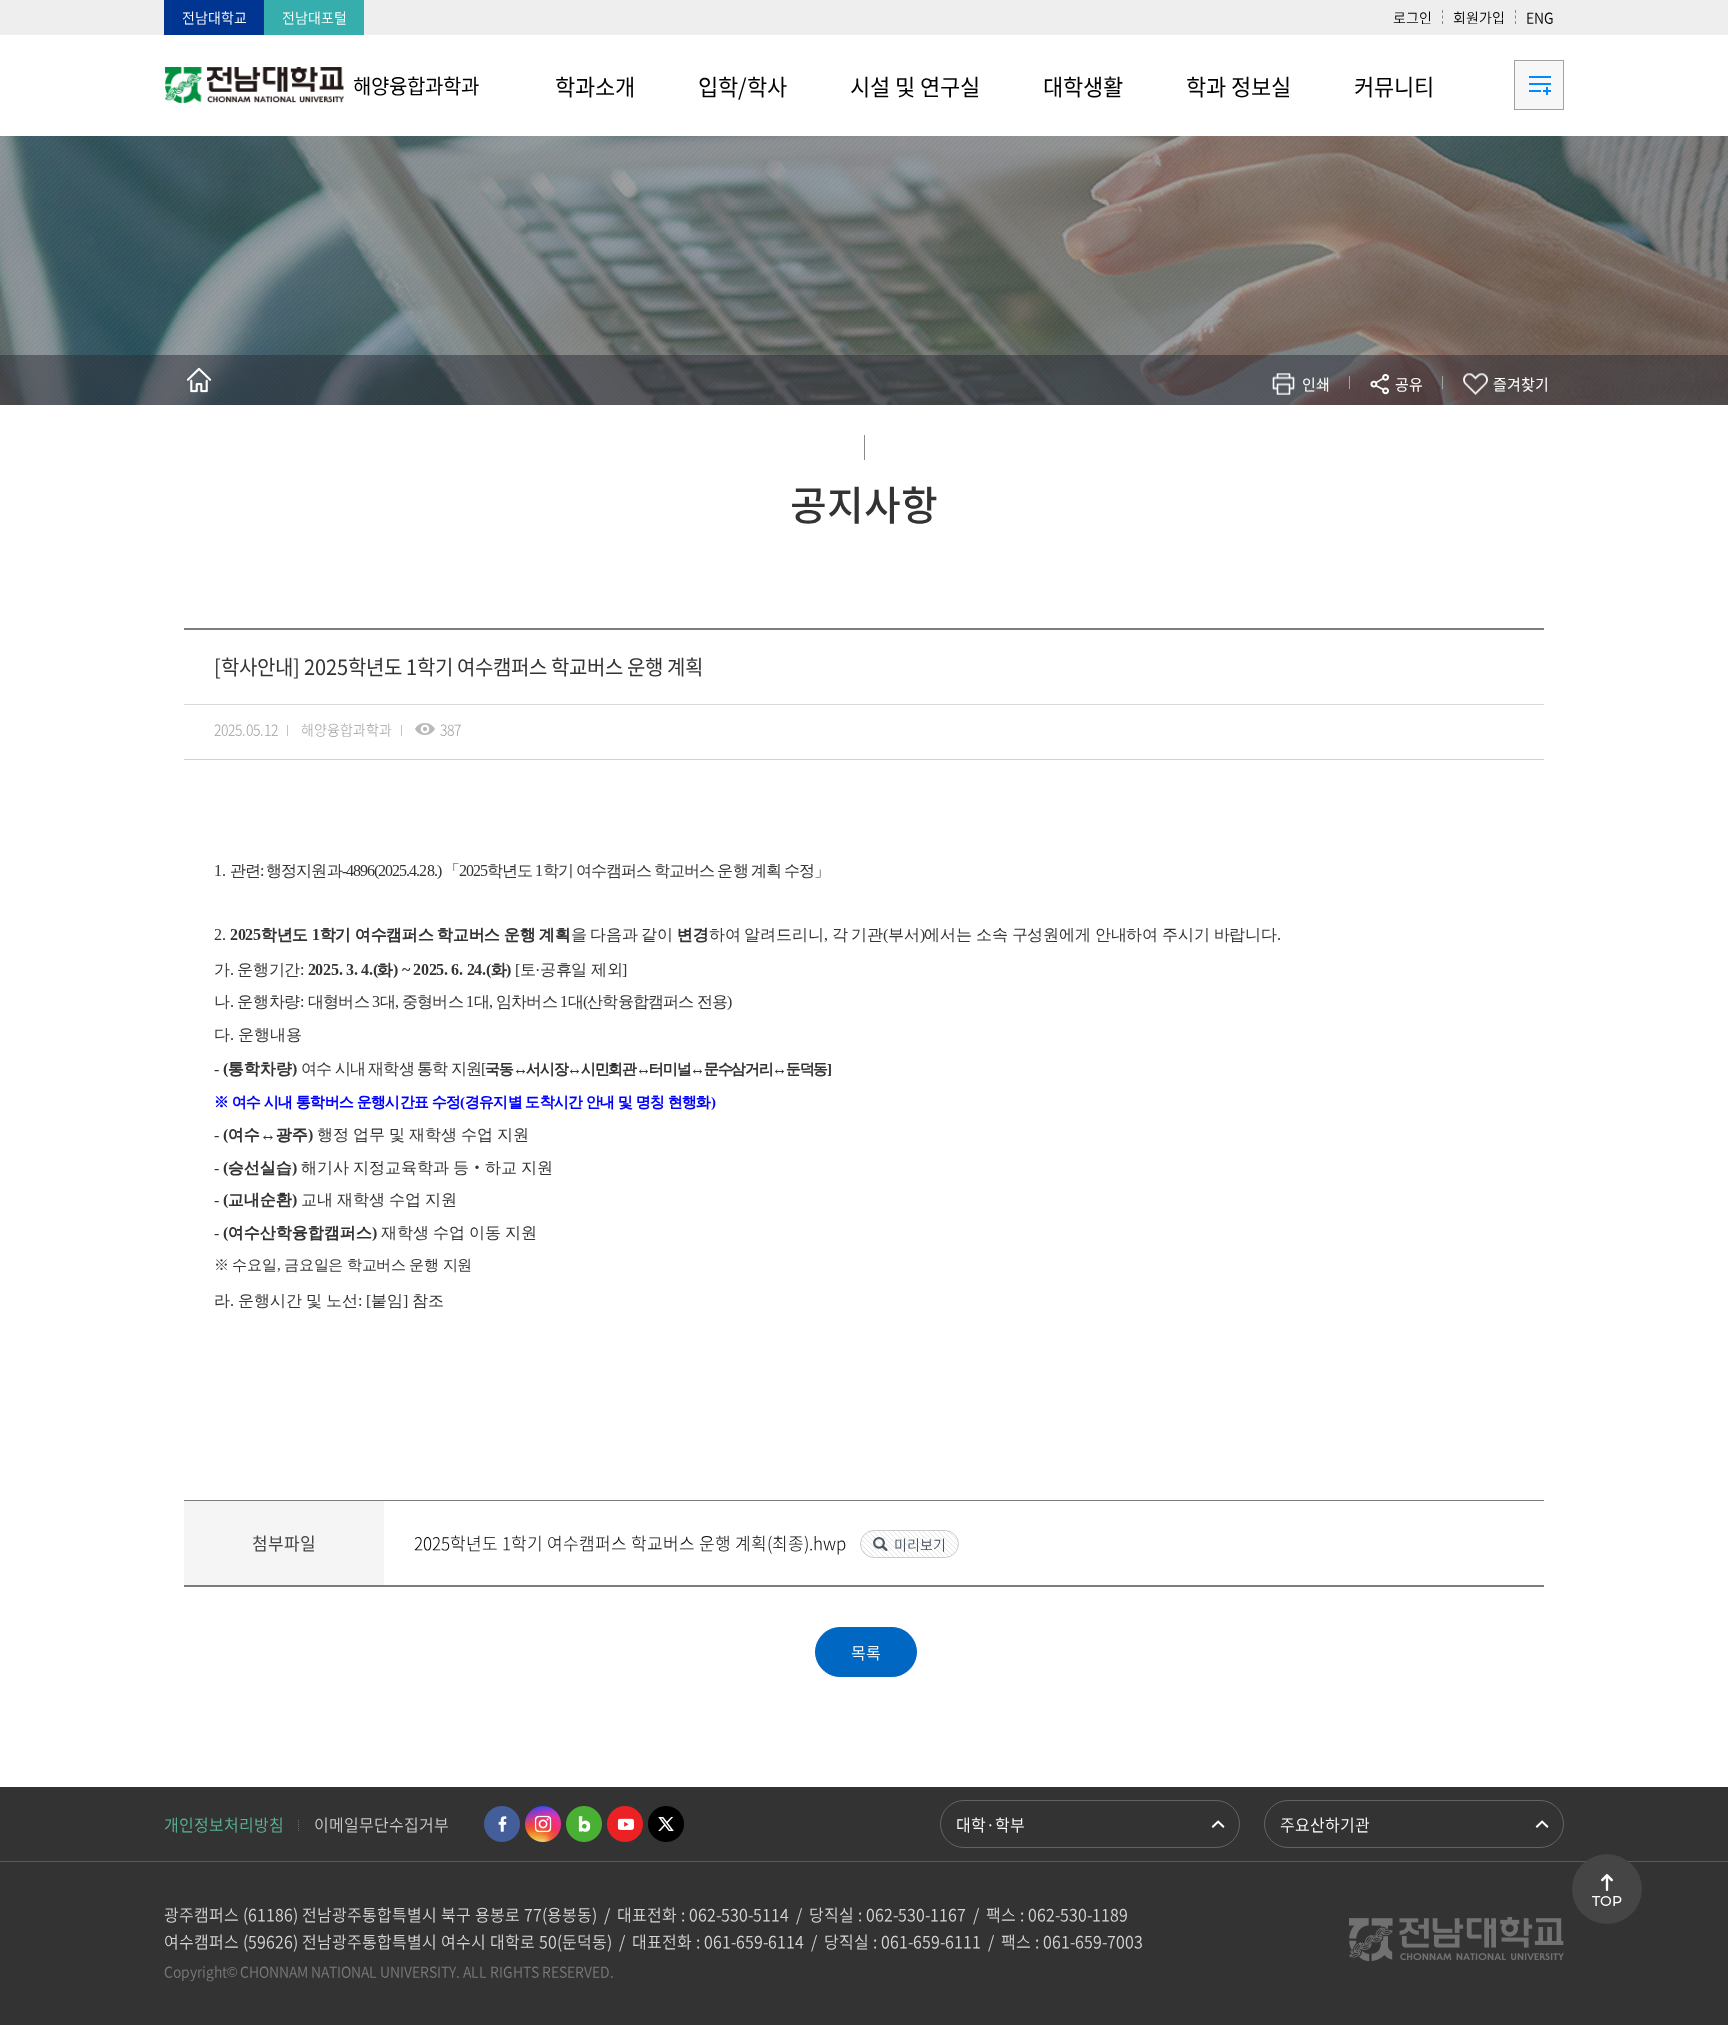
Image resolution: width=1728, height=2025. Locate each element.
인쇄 (1316, 384)
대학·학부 (990, 1824)
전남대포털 (314, 17)
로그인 (1412, 17)
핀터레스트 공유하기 (1290, 442)
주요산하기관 (1325, 1824)
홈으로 (199, 380)
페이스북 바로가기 (502, 1824)
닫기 (1422, 431)
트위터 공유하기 (1230, 442)
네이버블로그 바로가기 (584, 1824)
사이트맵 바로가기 (1514, 85)
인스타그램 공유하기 (1350, 442)
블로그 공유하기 (1320, 442)
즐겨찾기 (1521, 384)
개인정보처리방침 (224, 1824)
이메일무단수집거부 (381, 1824)
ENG (1540, 17)
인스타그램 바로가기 (543, 1824)
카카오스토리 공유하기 (1260, 442)
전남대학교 (214, 17)
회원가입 (1479, 17)
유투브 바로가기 (625, 1824)
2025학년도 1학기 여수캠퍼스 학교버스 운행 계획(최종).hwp (632, 1542)
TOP (1607, 1901)
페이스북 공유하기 (1200, 442)
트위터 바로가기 (666, 1824)
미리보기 (920, 1544)
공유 (1409, 384)
